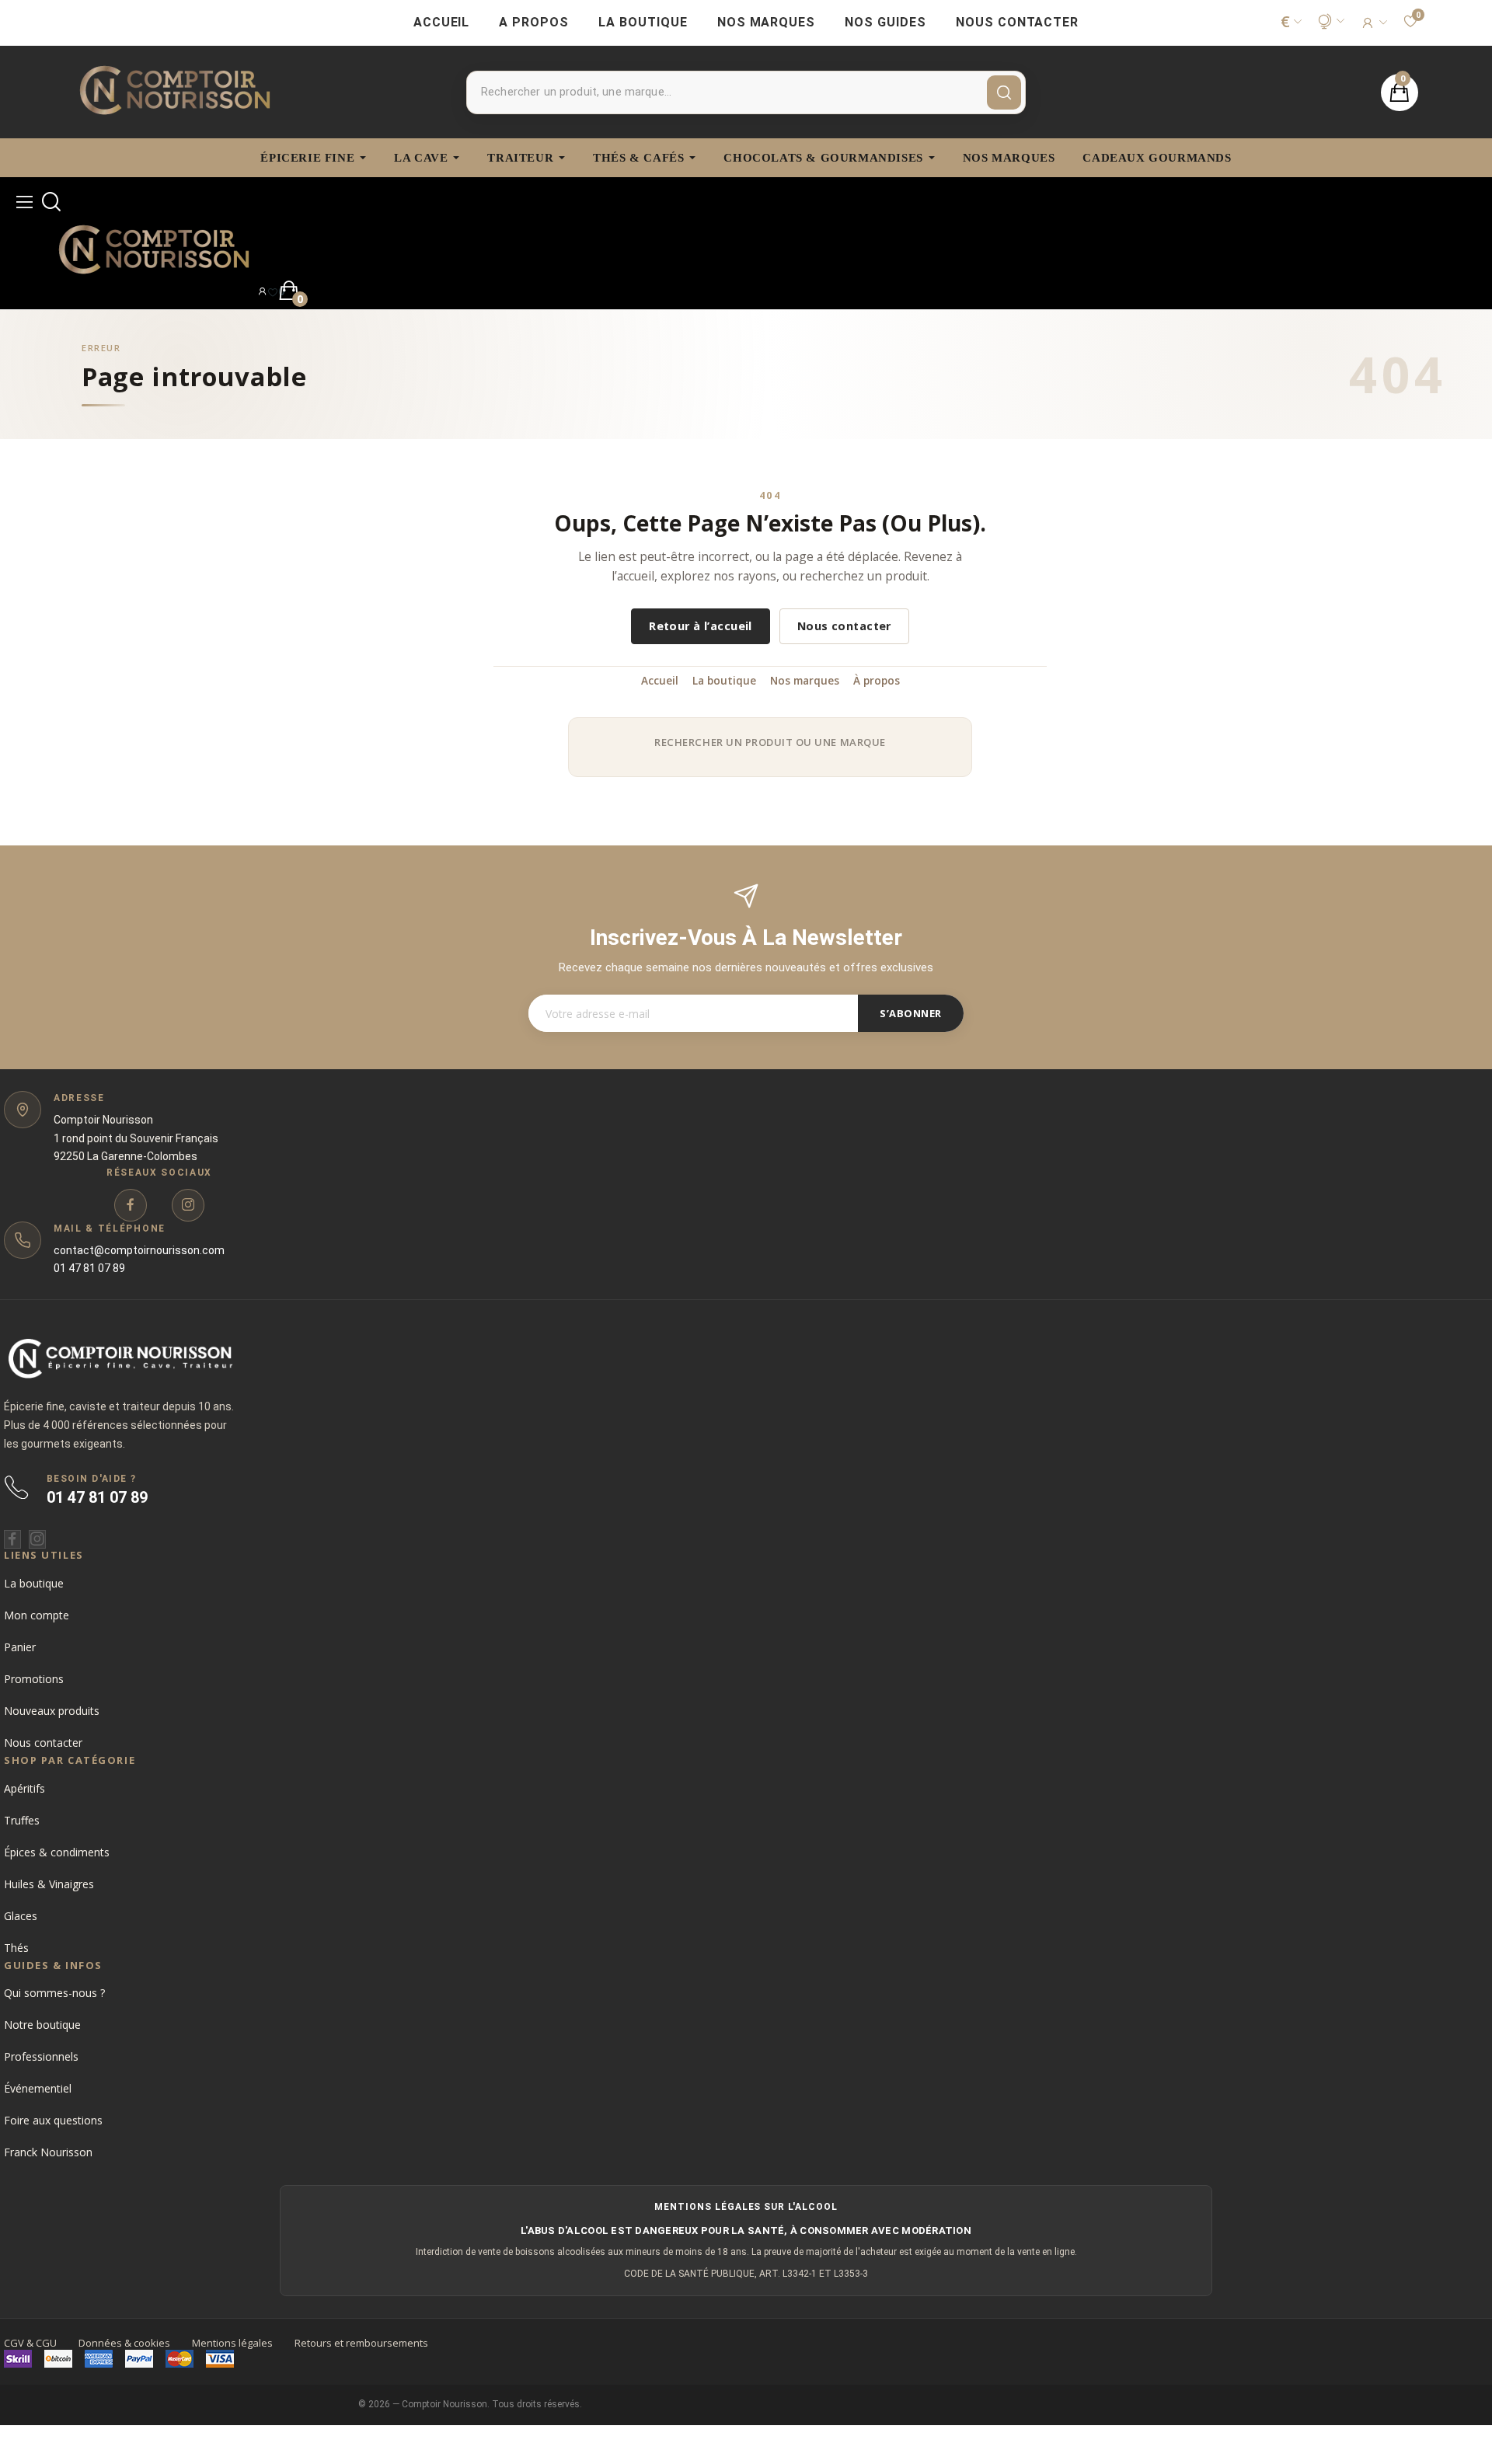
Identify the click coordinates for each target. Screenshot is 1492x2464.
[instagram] (188, 1205)
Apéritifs (24, 1788)
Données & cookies (124, 2343)
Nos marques (805, 680)
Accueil (660, 680)
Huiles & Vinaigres (49, 1884)
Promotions (34, 1679)
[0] (273, 291)
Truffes (22, 1820)
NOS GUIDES (885, 22)
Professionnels (41, 2056)
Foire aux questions (53, 2120)
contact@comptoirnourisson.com (139, 1250)
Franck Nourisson (48, 2152)
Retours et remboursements (361, 2343)
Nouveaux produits (52, 1711)
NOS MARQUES (767, 22)
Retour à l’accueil (701, 626)
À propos (877, 680)
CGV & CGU (30, 2343)
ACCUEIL (442, 22)
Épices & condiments (57, 1852)
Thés (16, 1948)
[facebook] (131, 1205)
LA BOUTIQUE (643, 22)
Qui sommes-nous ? (54, 1993)
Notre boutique (42, 2025)
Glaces (21, 1916)
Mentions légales (232, 2343)
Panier (20, 1647)
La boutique (724, 680)
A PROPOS (534, 22)
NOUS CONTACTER (1017, 22)
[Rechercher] (1004, 92)
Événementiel (38, 2088)
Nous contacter (844, 626)
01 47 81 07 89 (89, 1268)
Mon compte (37, 1615)
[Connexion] (1373, 23)
